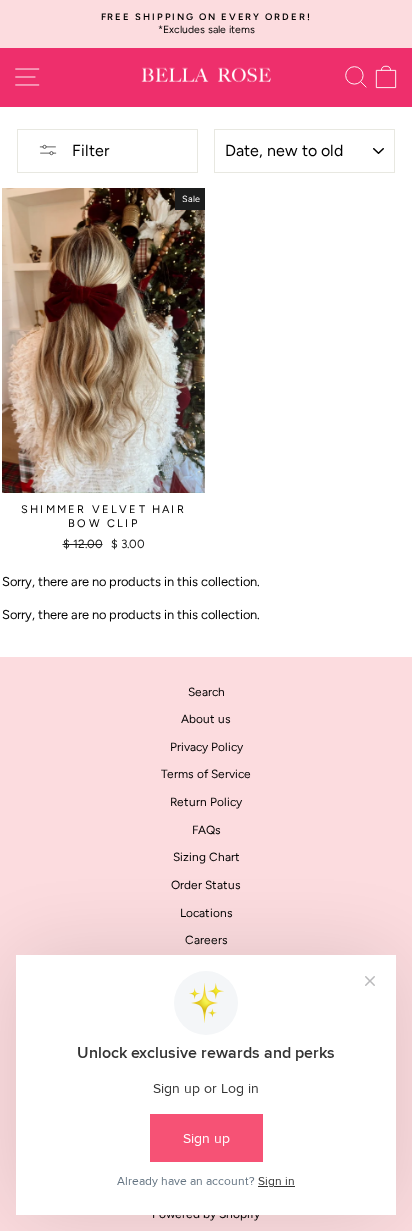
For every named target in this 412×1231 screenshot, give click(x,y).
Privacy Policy (206, 747)
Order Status (206, 885)
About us (206, 719)
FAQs (206, 830)
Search (206, 692)
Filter (88, 150)
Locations (206, 913)
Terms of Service (206, 774)
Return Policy (206, 802)
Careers (206, 940)
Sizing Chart (206, 857)
